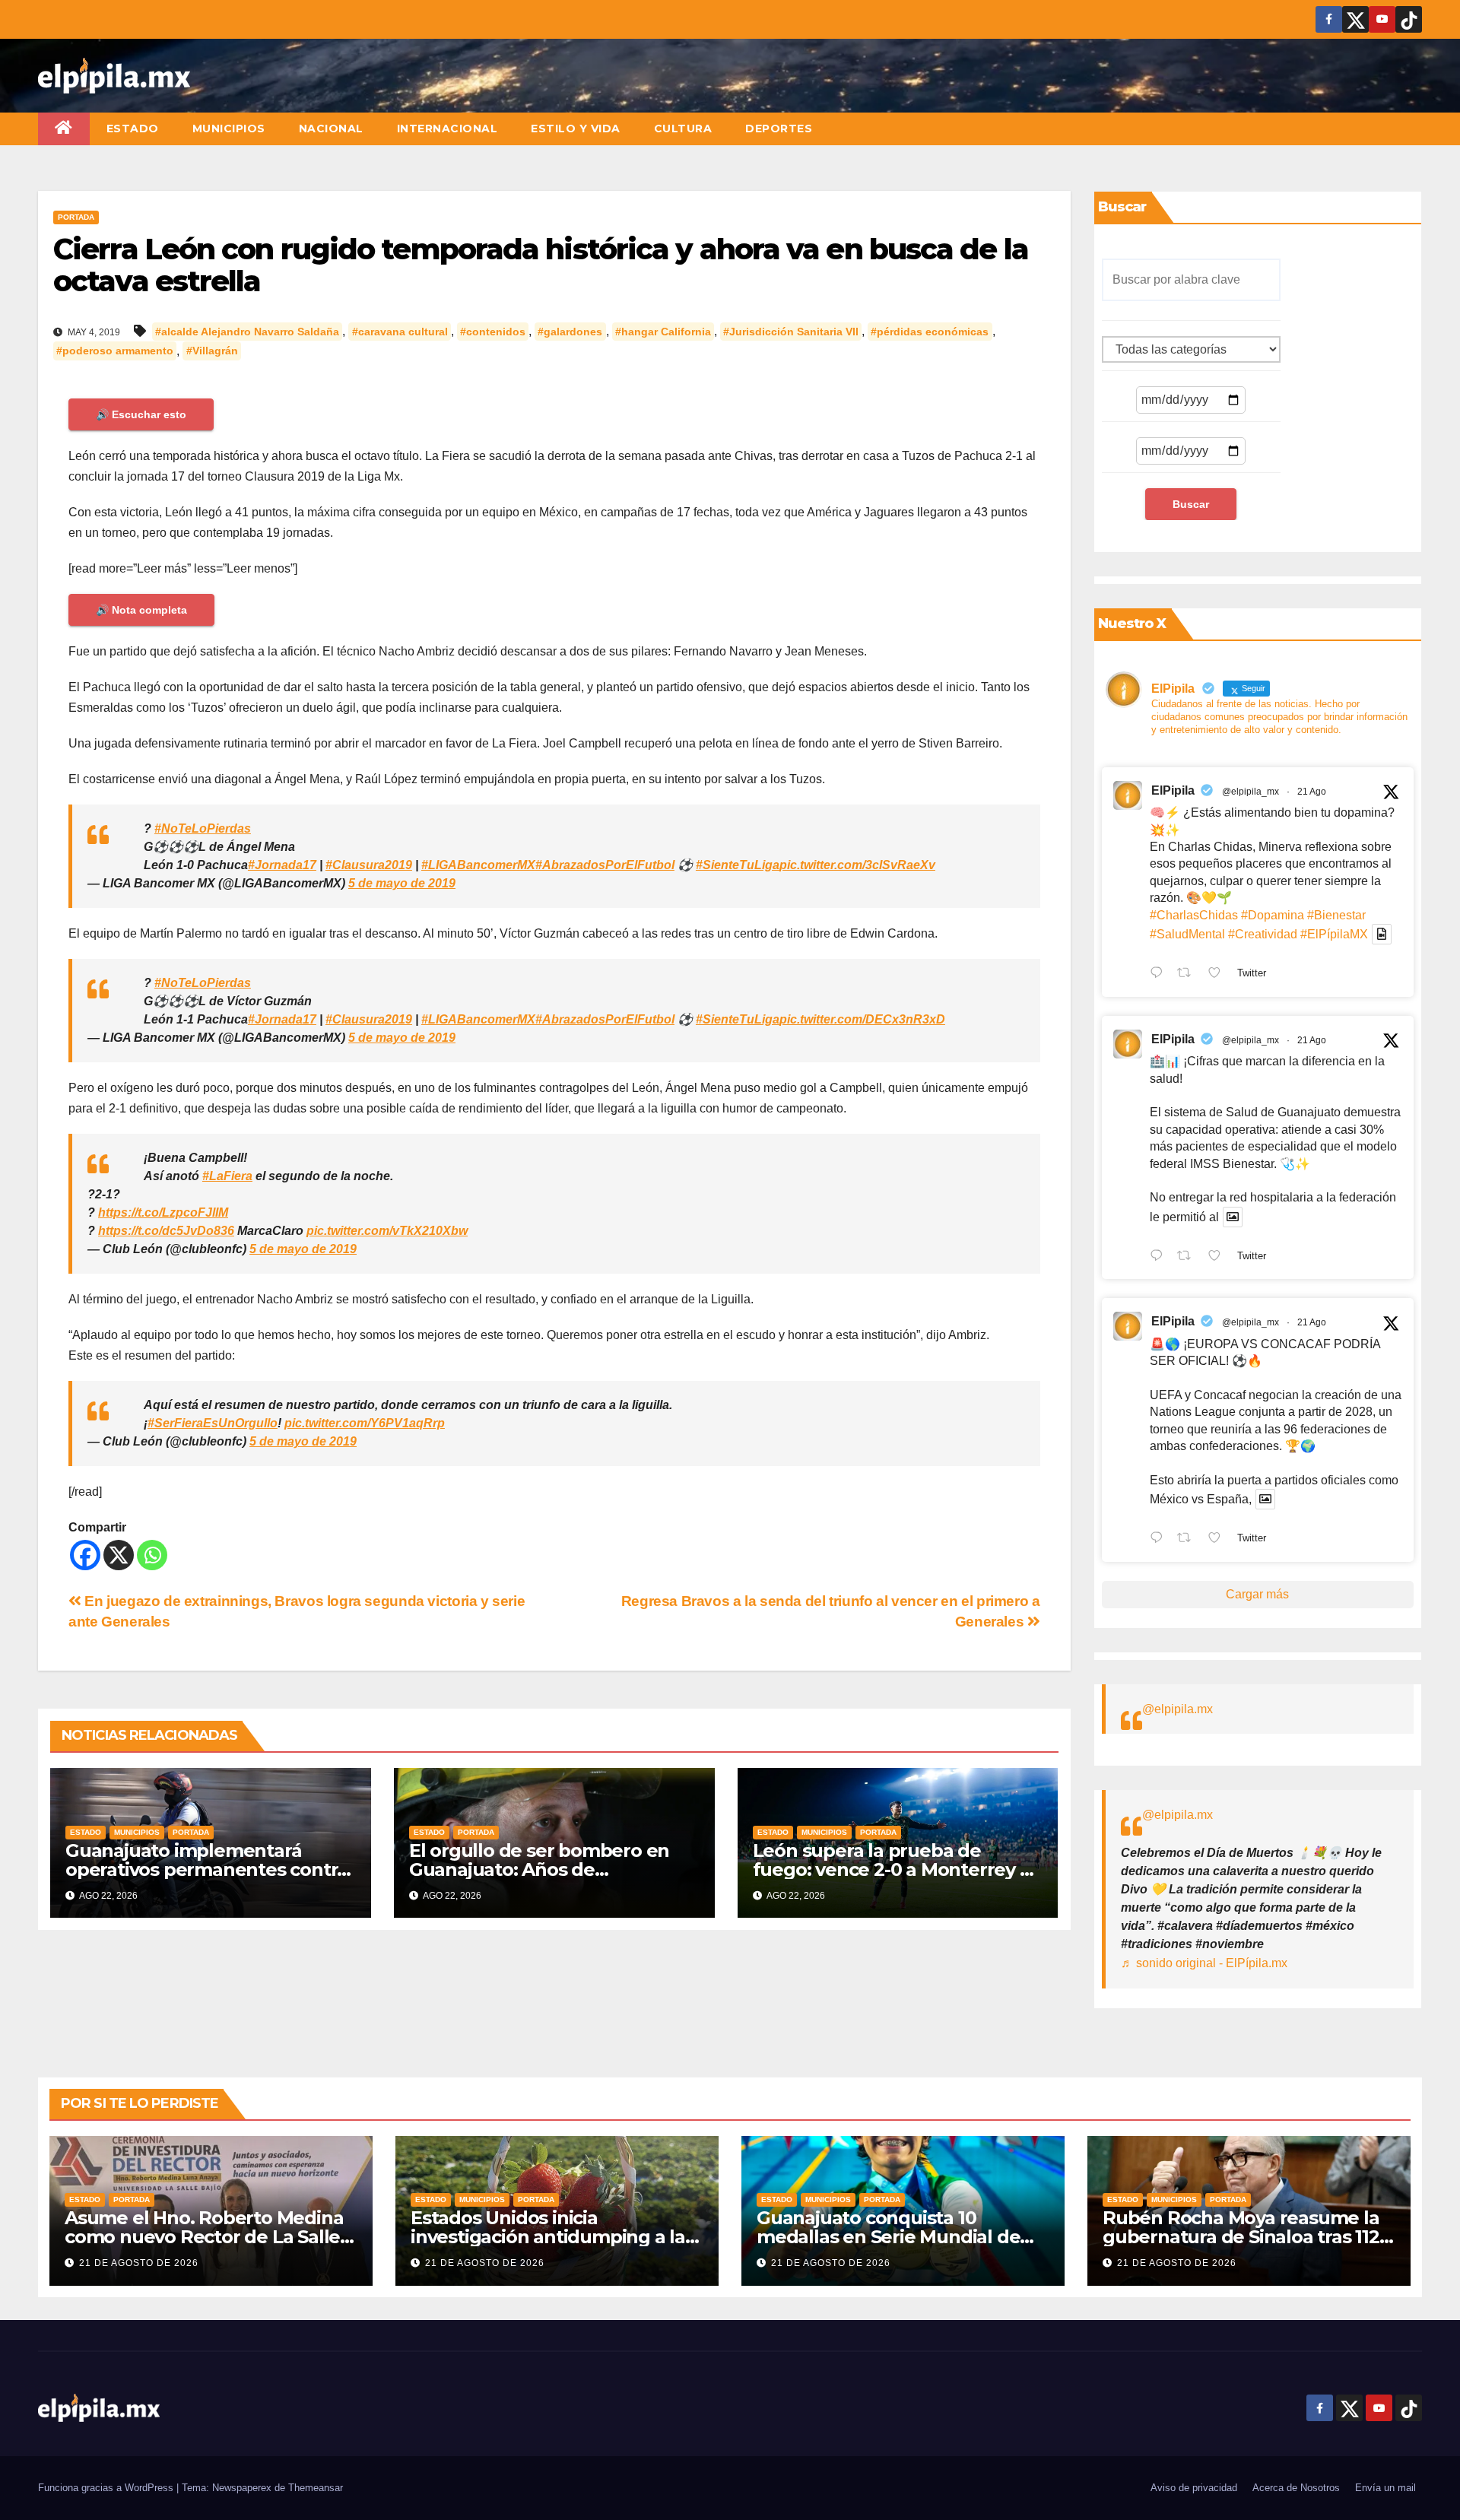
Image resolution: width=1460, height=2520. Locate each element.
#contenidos (493, 332)
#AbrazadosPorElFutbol (605, 865)
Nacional (331, 129)
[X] (119, 1555)
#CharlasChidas (1194, 915)
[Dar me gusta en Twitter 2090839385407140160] (1219, 1539)
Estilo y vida (576, 129)
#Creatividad (1263, 934)
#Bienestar (1336, 915)
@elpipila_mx (1251, 792)
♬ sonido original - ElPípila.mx (1204, 1963)
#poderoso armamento (115, 351)
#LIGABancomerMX (478, 865)
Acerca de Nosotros (1296, 2488)
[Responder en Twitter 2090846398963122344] (1160, 1257)
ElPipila (1173, 790)
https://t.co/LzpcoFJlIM (163, 1212)
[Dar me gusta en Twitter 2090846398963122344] (1219, 1257)
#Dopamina (1273, 915)
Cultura (683, 129)
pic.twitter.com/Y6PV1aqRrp (365, 1423)
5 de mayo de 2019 (402, 883)
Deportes (779, 129)
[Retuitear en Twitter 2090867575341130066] (1189, 974)
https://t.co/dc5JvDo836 (166, 1231)
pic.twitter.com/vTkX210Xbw (387, 1231)
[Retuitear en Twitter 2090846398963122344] (1189, 1257)
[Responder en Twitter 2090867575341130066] (1160, 974)
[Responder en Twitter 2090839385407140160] (1160, 1539)
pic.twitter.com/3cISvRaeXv (857, 865)
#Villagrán (212, 351)
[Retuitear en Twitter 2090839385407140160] (1189, 1539)
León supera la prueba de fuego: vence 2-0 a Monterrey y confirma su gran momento (891, 1869)
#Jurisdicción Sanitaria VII (791, 332)
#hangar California (663, 332)
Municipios (229, 129)
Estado (133, 129)
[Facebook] (85, 1555)
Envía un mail (1385, 2488)
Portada (76, 217)
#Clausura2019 (369, 865)
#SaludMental (1187, 934)
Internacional (448, 129)
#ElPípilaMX (1334, 934)
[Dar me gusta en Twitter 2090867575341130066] (1219, 974)
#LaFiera (227, 1176)
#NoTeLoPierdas (203, 828)
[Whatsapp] (152, 1555)
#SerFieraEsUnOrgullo (213, 1423)
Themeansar (316, 2488)
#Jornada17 (282, 865)
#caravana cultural (400, 332)
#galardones (570, 332)
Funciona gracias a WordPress (107, 2488)
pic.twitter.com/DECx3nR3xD (862, 1019)
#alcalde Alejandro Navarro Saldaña (247, 332)
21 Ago (1312, 792)
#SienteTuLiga (738, 865)
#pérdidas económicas (930, 332)
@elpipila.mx (1178, 1709)
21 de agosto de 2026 (139, 2263)
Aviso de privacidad (1194, 2488)
